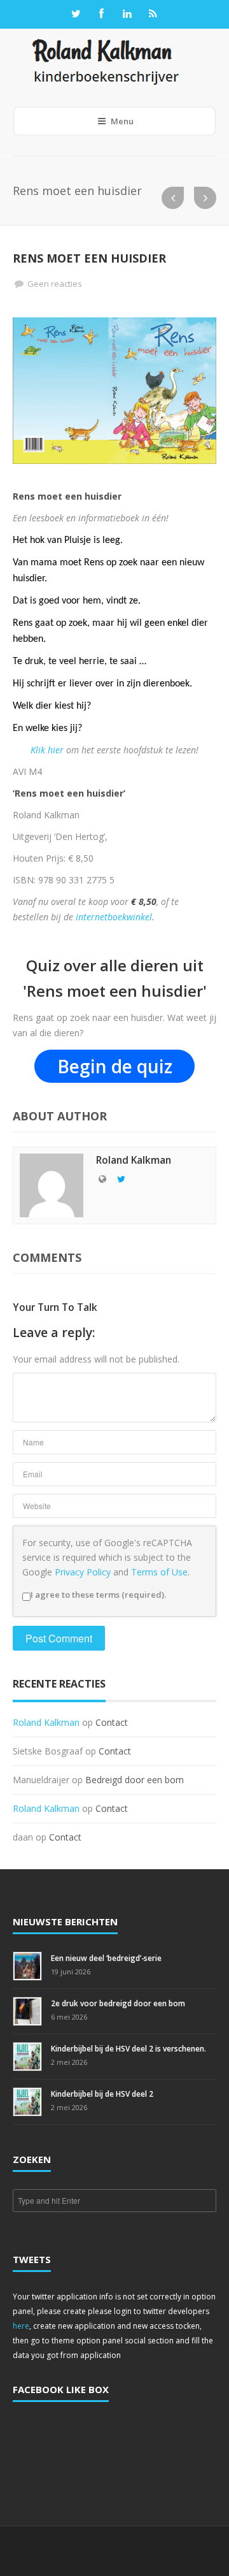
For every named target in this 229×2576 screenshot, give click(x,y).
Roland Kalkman (46, 1722)
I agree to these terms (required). (98, 1595)
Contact (112, 1722)
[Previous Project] (173, 198)
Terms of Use (159, 1572)
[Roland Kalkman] (106, 61)
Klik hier (47, 750)
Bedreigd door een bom (135, 1780)
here (21, 2326)
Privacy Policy (83, 1572)
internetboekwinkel (114, 917)
